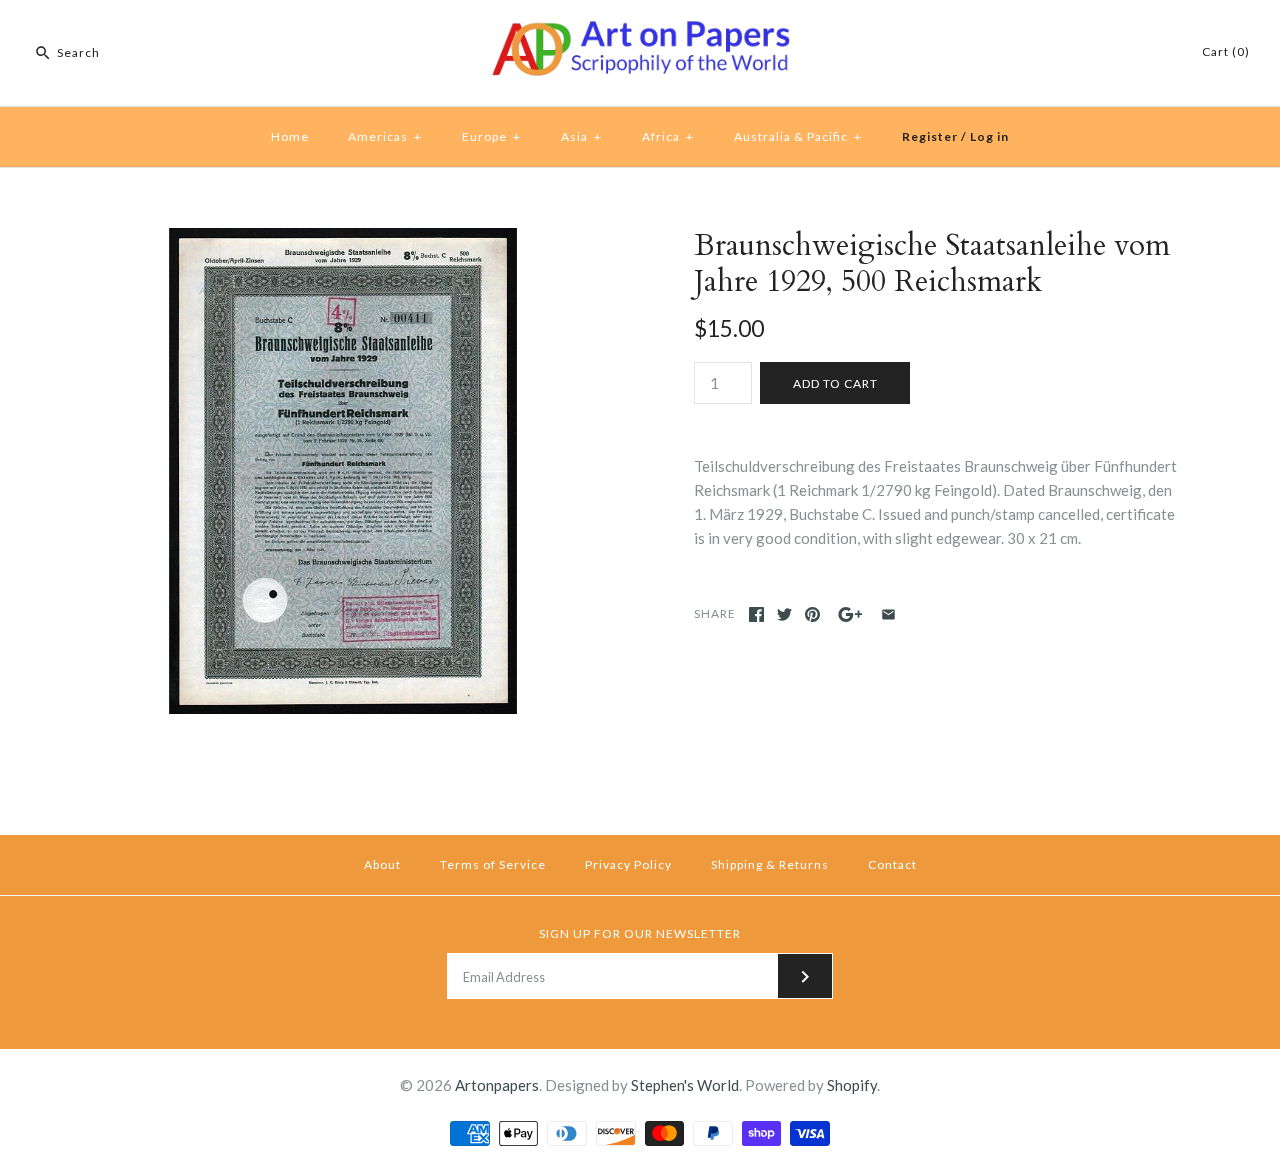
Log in (989, 136)
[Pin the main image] (812, 614)
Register (930, 136)
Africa (668, 136)
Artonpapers (497, 1085)
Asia (581, 136)
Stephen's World (685, 1085)
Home (290, 136)
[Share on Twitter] (784, 614)
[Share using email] (888, 614)
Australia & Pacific (798, 136)
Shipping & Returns (770, 864)
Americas (385, 136)
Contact (892, 864)
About (382, 864)
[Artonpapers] (640, 32)
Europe (491, 136)
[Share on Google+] (850, 614)
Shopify (852, 1085)
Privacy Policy (628, 864)
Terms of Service (493, 864)
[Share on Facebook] (756, 614)
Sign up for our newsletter (640, 933)
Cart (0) (1226, 51)
